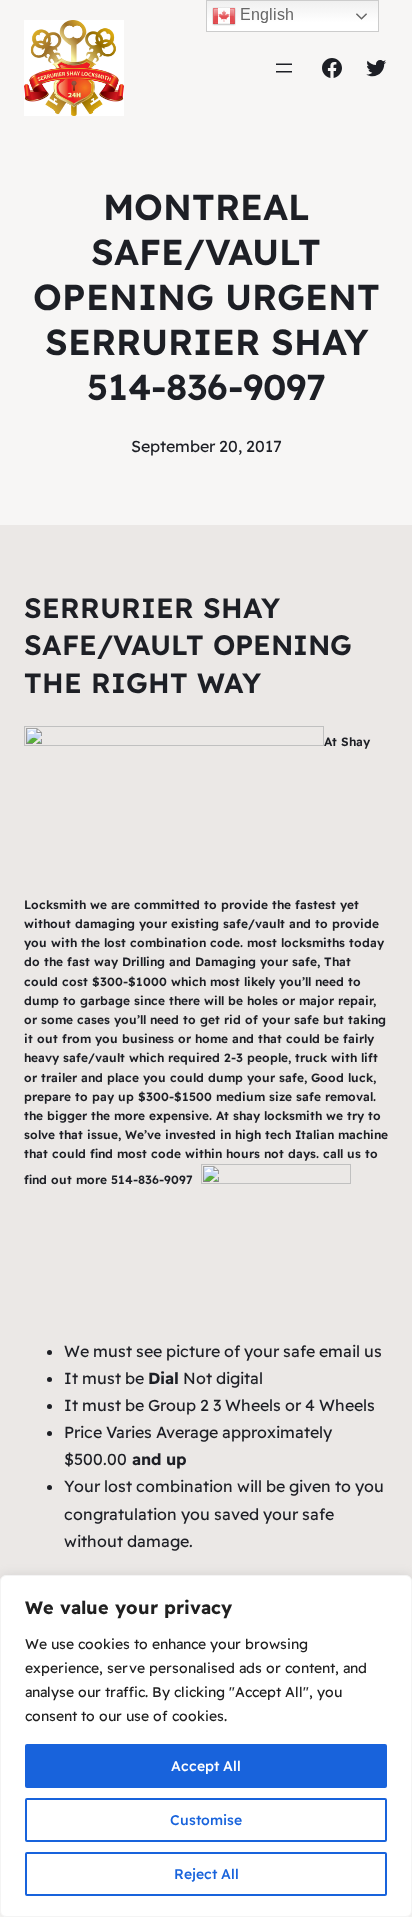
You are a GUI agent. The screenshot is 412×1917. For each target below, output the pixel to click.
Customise (206, 1820)
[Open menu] (284, 68)
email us (350, 1351)
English (265, 14)
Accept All (206, 1766)
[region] (206, 1746)
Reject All (206, 1874)
